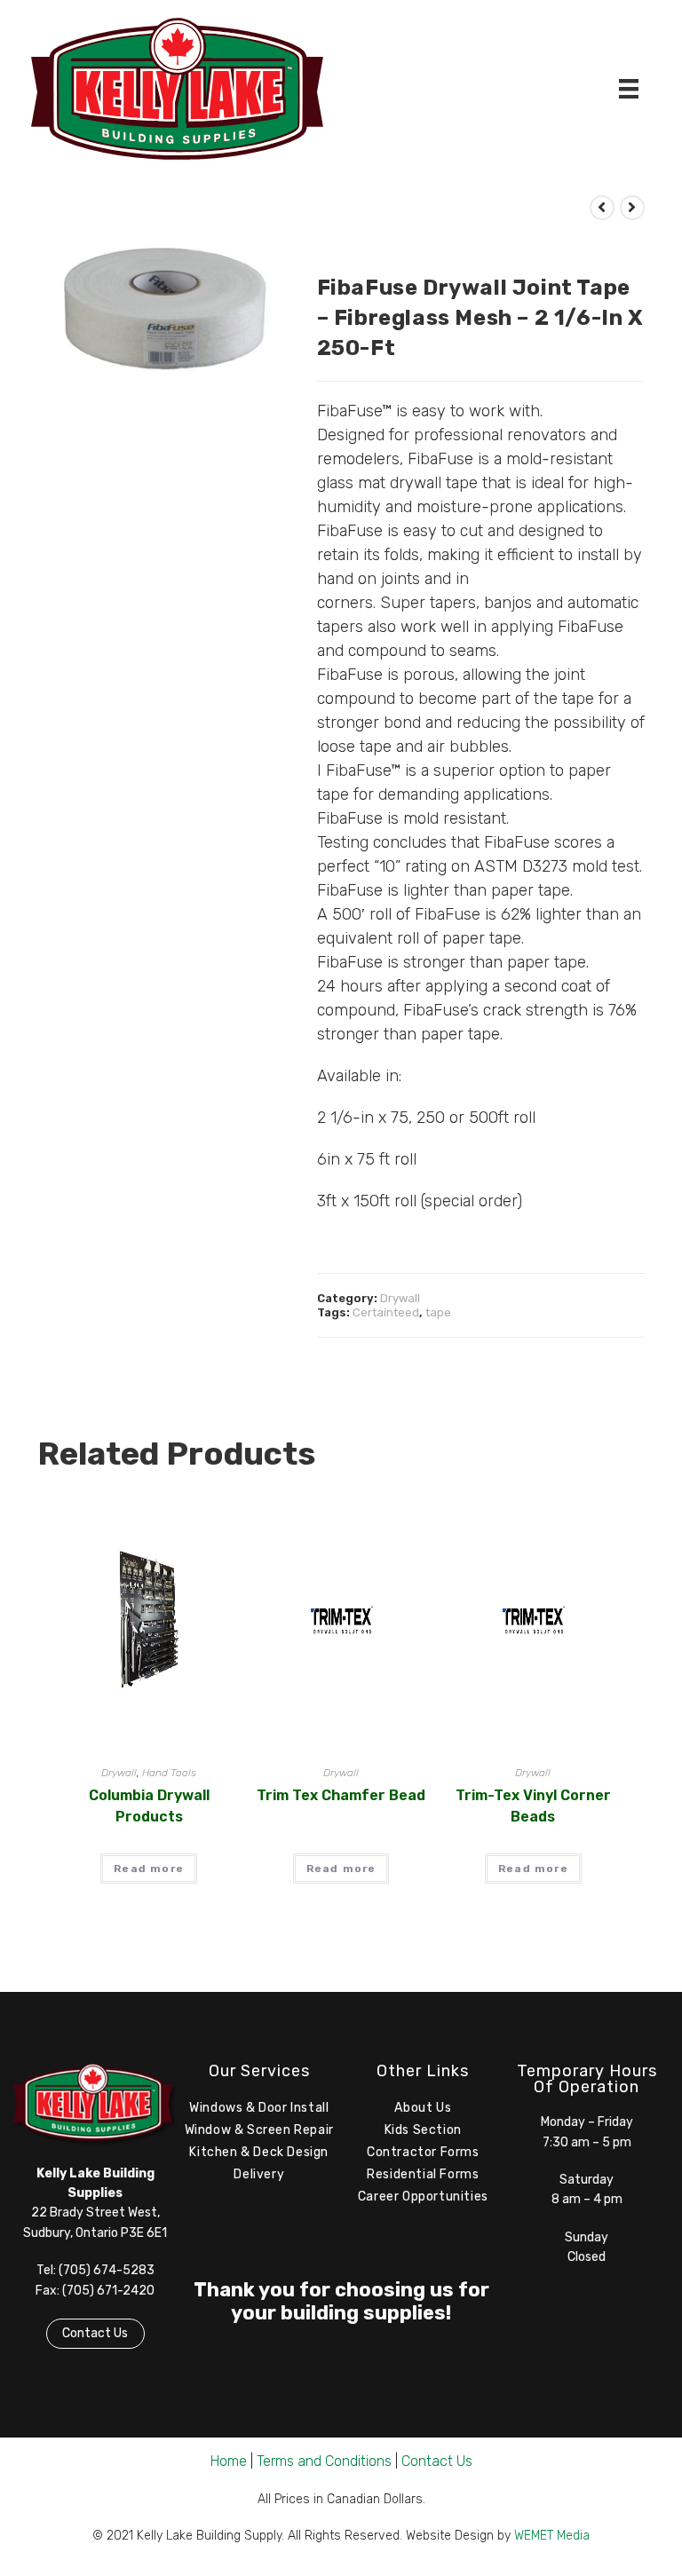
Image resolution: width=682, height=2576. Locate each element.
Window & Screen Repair (259, 2130)
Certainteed (386, 1312)
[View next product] (632, 208)
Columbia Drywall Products (149, 1806)
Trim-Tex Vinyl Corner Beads (533, 1806)
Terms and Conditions (324, 2461)
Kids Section (423, 2130)
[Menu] (629, 89)
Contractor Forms (423, 2152)
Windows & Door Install (259, 2108)
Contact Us (95, 2333)
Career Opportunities (423, 2197)
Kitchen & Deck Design (259, 2152)
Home (229, 2461)
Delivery (259, 2174)
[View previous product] (602, 208)
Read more (149, 1869)
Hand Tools (169, 1773)
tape (438, 1312)
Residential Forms (423, 2174)
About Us (423, 2108)
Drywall (400, 1298)
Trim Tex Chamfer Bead (341, 1795)
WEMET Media (552, 2536)
